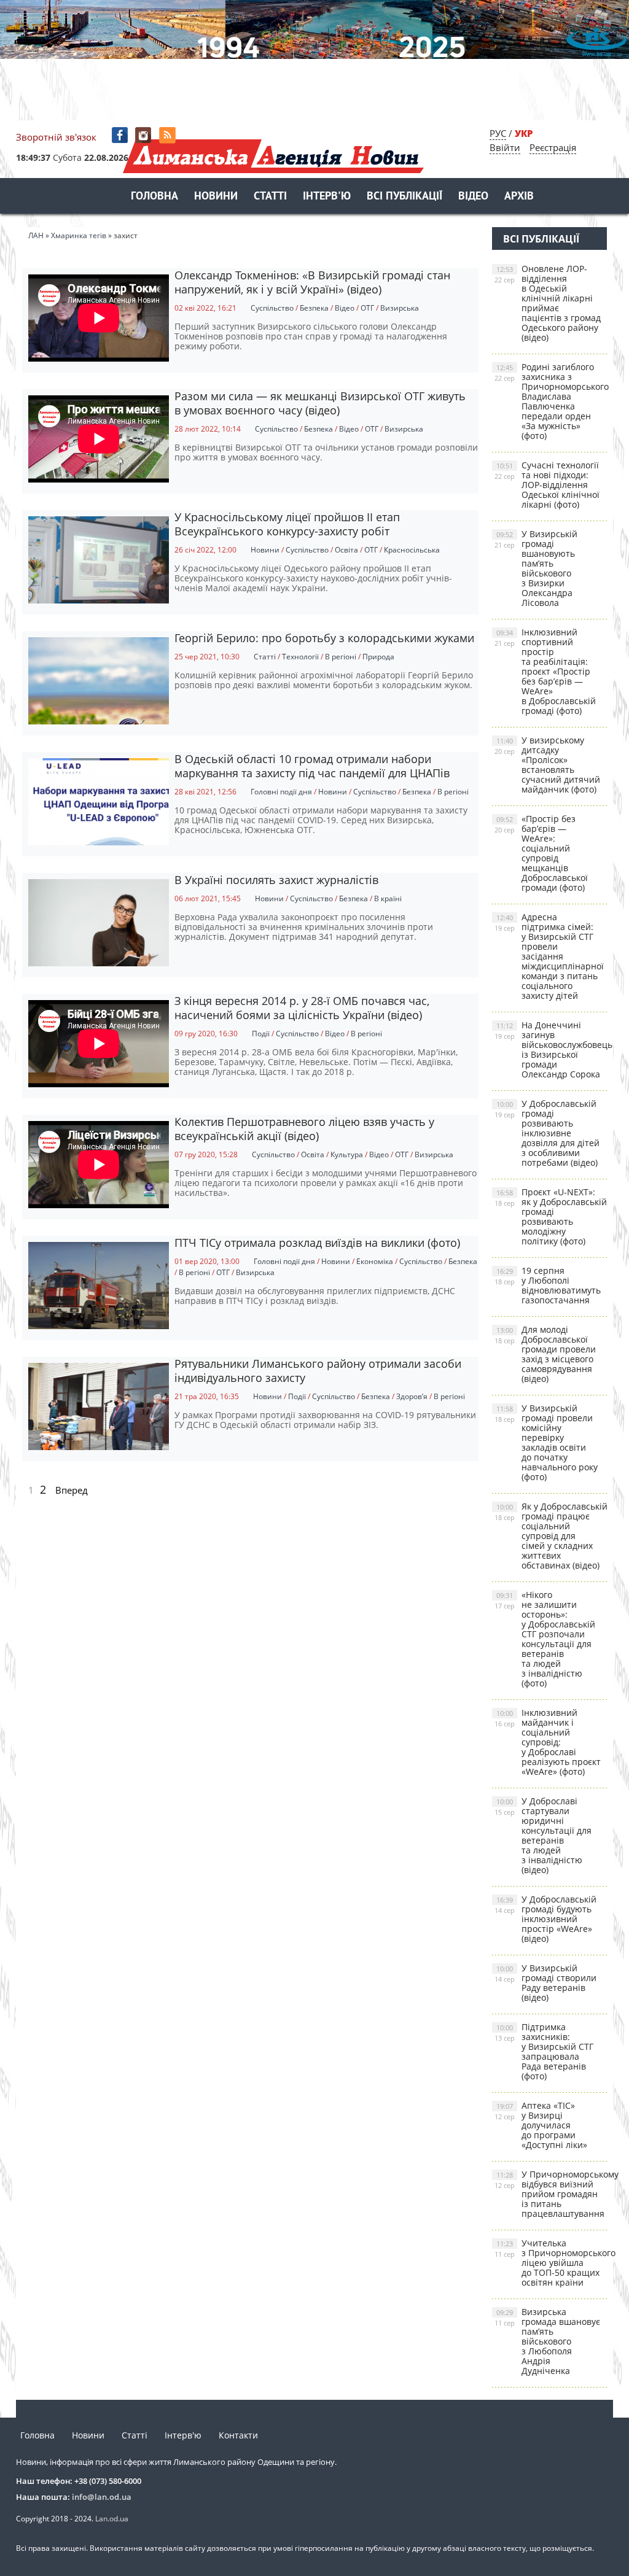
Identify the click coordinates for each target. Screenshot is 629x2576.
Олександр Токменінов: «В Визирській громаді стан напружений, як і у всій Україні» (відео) (312, 282)
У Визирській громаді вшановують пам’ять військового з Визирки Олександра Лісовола (536, 568)
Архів (519, 197)
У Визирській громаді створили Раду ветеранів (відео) (545, 1983)
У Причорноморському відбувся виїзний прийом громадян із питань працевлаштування (551, 2194)
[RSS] (169, 135)
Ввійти (505, 147)
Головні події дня (281, 792)
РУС (498, 133)
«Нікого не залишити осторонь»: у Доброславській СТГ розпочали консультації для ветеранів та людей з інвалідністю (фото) (545, 1639)
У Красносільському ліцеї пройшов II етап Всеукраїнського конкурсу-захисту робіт (287, 524)
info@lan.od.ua (102, 2497)
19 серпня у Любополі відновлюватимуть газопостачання (548, 1285)
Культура (347, 1154)
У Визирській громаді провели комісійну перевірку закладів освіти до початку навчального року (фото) (546, 1442)
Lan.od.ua (112, 2519)
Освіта (346, 550)
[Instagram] (145, 135)
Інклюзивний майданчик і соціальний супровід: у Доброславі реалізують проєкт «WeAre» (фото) (548, 1742)
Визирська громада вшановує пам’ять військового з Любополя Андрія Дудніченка (547, 2341)
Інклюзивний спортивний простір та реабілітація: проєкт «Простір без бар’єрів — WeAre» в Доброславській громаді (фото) (545, 671)
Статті (270, 197)
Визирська (400, 308)
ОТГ (367, 308)
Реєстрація (553, 147)
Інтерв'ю (327, 197)
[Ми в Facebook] (121, 135)
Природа (378, 657)
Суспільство (272, 308)
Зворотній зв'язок (56, 137)
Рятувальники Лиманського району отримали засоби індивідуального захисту (318, 1371)
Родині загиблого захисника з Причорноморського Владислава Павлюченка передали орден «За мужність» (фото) (551, 401)
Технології (300, 657)
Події (261, 1034)
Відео (473, 197)
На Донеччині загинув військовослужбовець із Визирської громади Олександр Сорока (551, 1049)
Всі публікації (404, 197)
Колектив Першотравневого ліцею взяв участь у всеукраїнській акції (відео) (304, 1129)
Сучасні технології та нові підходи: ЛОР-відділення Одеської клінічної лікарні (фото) (547, 485)
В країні (388, 898)
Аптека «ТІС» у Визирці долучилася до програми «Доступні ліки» (541, 2125)
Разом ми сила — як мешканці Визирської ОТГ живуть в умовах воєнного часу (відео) (320, 403)
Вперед (72, 1490)
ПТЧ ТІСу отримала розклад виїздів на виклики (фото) (317, 1243)
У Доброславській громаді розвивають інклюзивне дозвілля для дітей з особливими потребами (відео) (547, 1133)
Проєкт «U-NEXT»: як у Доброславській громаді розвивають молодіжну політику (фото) (551, 1216)
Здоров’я (412, 1396)
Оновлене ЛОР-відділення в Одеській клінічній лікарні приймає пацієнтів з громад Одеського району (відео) (548, 303)
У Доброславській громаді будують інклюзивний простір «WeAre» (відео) (545, 1919)
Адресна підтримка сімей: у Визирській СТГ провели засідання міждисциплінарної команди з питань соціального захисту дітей (549, 956)
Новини (216, 197)
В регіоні (341, 657)
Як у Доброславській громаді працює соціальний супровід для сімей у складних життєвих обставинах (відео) (551, 1536)
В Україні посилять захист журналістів (276, 880)
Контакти (238, 2435)
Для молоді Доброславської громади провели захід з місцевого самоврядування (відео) (545, 1354)
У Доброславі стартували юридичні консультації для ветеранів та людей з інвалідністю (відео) (543, 1835)
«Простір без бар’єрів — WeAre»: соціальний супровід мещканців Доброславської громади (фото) (541, 853)
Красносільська (412, 550)
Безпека (314, 308)
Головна (154, 197)
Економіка (375, 1261)
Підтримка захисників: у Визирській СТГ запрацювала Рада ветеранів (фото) (544, 2051)
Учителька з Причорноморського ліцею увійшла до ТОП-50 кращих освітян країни (551, 2263)
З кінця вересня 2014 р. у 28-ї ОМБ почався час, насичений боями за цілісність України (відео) (302, 1008)
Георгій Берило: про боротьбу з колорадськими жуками (324, 638)
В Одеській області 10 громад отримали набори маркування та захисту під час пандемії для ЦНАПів (312, 766)
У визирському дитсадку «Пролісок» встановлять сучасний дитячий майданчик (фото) (547, 765)
